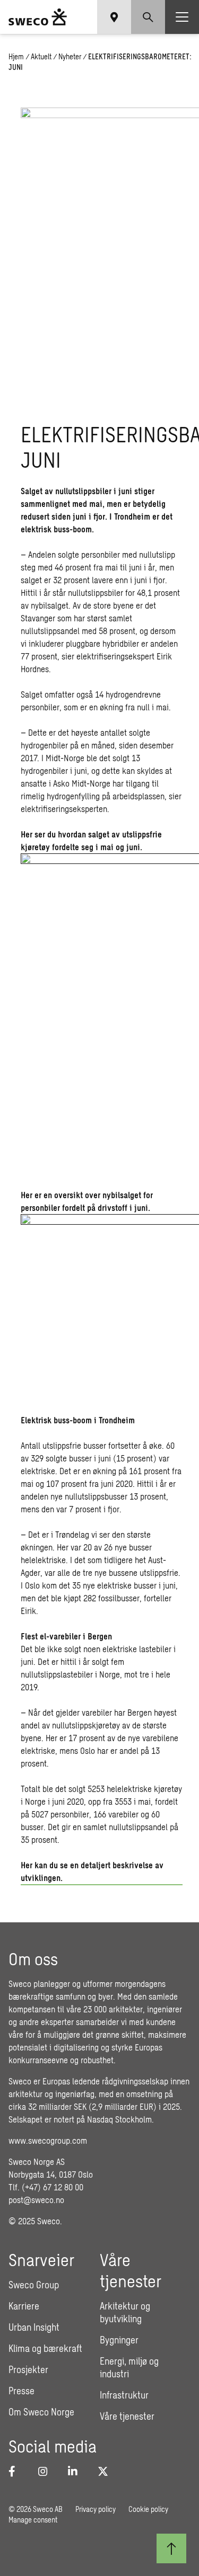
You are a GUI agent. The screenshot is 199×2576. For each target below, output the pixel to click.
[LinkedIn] (76, 2471)
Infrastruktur (124, 2395)
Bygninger (119, 2340)
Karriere (24, 2306)
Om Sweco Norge (41, 2412)
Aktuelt (41, 56)
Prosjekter (28, 2369)
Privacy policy (96, 2509)
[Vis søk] (148, 17)
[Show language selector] (114, 17)
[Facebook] (17, 2471)
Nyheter (70, 56)
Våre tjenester (127, 2416)
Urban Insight (34, 2327)
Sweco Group (34, 2285)
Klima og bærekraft (45, 2348)
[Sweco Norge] (38, 17)
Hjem (16, 56)
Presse (21, 2391)
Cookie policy (148, 2509)
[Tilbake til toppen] (171, 2548)
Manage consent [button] (33, 2520)
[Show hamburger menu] (182, 17)
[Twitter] (106, 2471)
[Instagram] (47, 2471)
